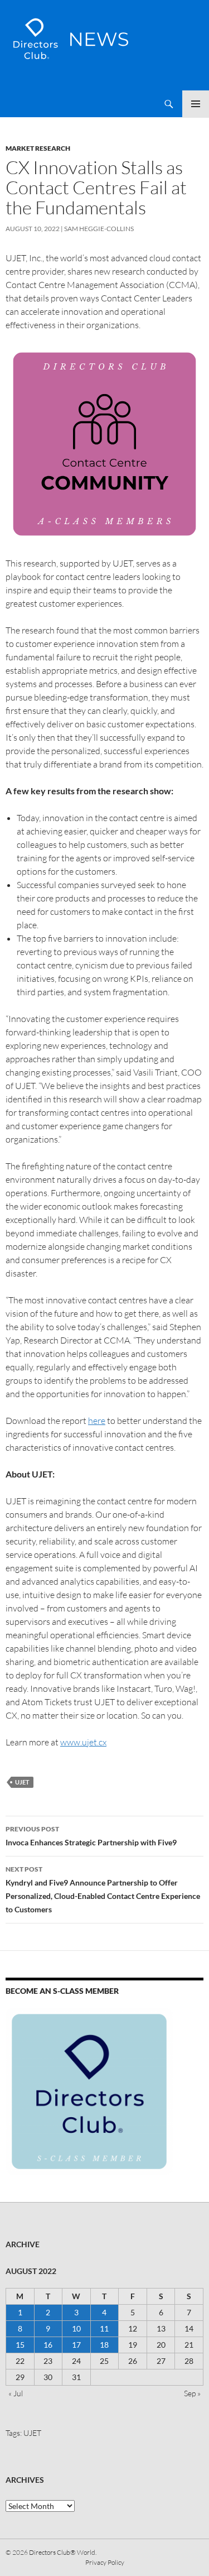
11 (104, 2328)
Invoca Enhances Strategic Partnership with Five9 (91, 1836)
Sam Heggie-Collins (99, 229)
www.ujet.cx (83, 1742)
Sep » (192, 2393)
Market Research (38, 148)
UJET (22, 1782)
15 (20, 2345)
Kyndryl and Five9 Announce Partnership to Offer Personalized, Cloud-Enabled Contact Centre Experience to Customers (103, 1889)
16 (48, 2345)
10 (76, 2328)
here (97, 1421)
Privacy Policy (105, 2562)
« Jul (16, 2393)
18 (104, 2345)
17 (76, 2345)
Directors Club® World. (63, 2552)
